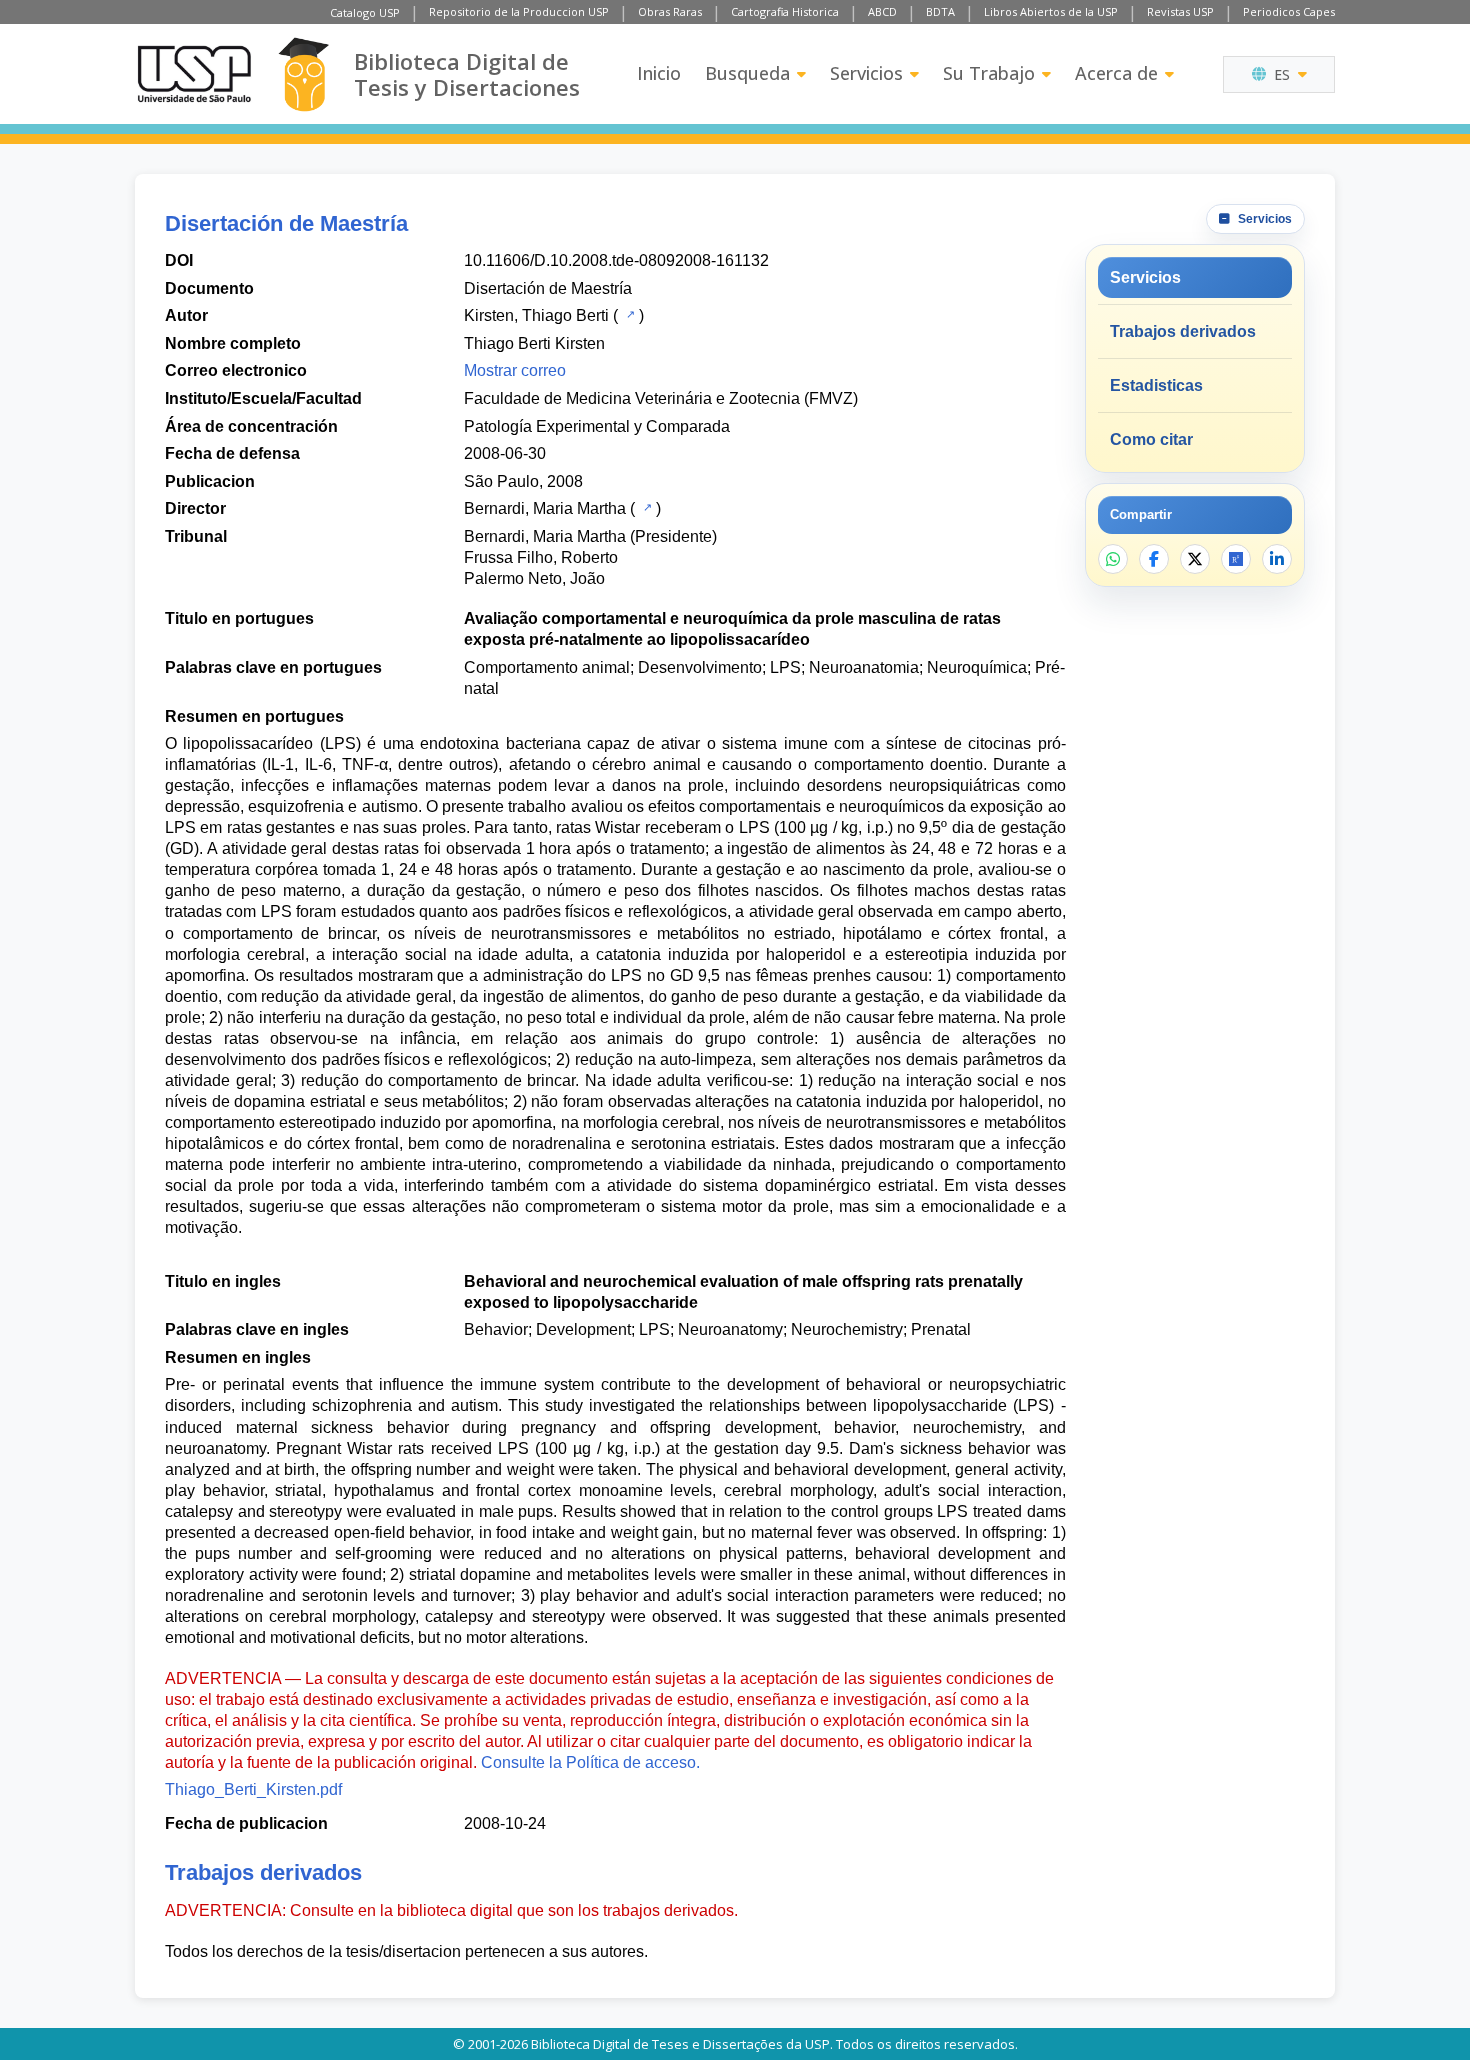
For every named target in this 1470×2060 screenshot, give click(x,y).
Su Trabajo (989, 73)
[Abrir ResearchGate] (1236, 559)
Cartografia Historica (785, 11)
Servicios (866, 73)
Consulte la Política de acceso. (590, 1762)
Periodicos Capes (1289, 11)
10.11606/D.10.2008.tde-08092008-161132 (616, 260)
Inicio (659, 73)
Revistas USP (1180, 11)
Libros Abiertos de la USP (1051, 11)
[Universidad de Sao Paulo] (194, 74)
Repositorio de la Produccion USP (519, 11)
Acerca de (1116, 73)
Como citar (1151, 439)
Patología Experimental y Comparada (597, 426)
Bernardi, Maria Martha (545, 508)
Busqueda (747, 73)
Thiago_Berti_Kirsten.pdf (253, 1789)
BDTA (940, 11)
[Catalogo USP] (628, 314)
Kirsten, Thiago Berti (536, 315)
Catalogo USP (365, 12)
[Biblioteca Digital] (303, 74)
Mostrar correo (515, 370)
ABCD (882, 11)
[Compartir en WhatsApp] (1113, 559)
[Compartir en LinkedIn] (1277, 559)
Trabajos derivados (1183, 331)
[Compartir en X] (1195, 559)
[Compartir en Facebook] (1154, 559)
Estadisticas (1156, 385)
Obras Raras (670, 11)
